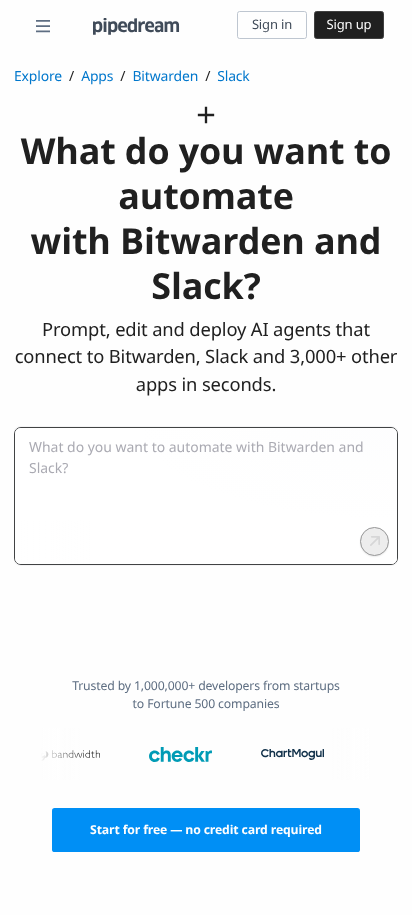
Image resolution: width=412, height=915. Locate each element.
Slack (233, 76)
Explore (38, 76)
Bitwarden (165, 76)
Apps (97, 76)
